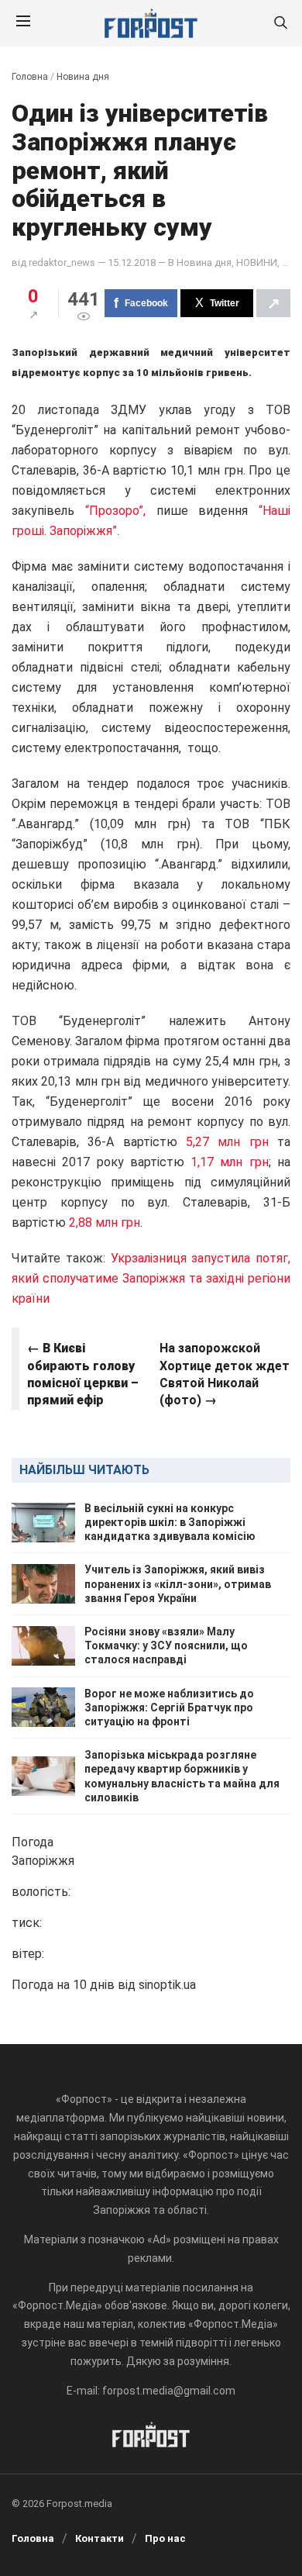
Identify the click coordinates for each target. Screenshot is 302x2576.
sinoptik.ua (167, 1985)
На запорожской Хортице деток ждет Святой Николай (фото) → (225, 1374)
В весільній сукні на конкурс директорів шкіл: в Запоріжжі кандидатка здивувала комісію (170, 1522)
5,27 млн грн (232, 1142)
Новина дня (83, 77)
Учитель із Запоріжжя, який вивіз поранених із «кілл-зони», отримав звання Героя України (178, 1583)
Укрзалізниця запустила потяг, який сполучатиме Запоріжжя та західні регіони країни (151, 1278)
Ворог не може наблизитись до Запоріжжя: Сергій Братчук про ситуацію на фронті (169, 1708)
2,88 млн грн (105, 1222)
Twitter (225, 303)
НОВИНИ (257, 262)
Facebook (146, 303)
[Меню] (23, 23)
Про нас (165, 2538)
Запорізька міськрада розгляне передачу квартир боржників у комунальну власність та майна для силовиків (182, 1776)
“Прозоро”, (121, 511)
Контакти (100, 2538)
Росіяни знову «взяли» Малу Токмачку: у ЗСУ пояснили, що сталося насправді (166, 1645)
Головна (30, 77)
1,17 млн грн (230, 1162)
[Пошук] (280, 24)
